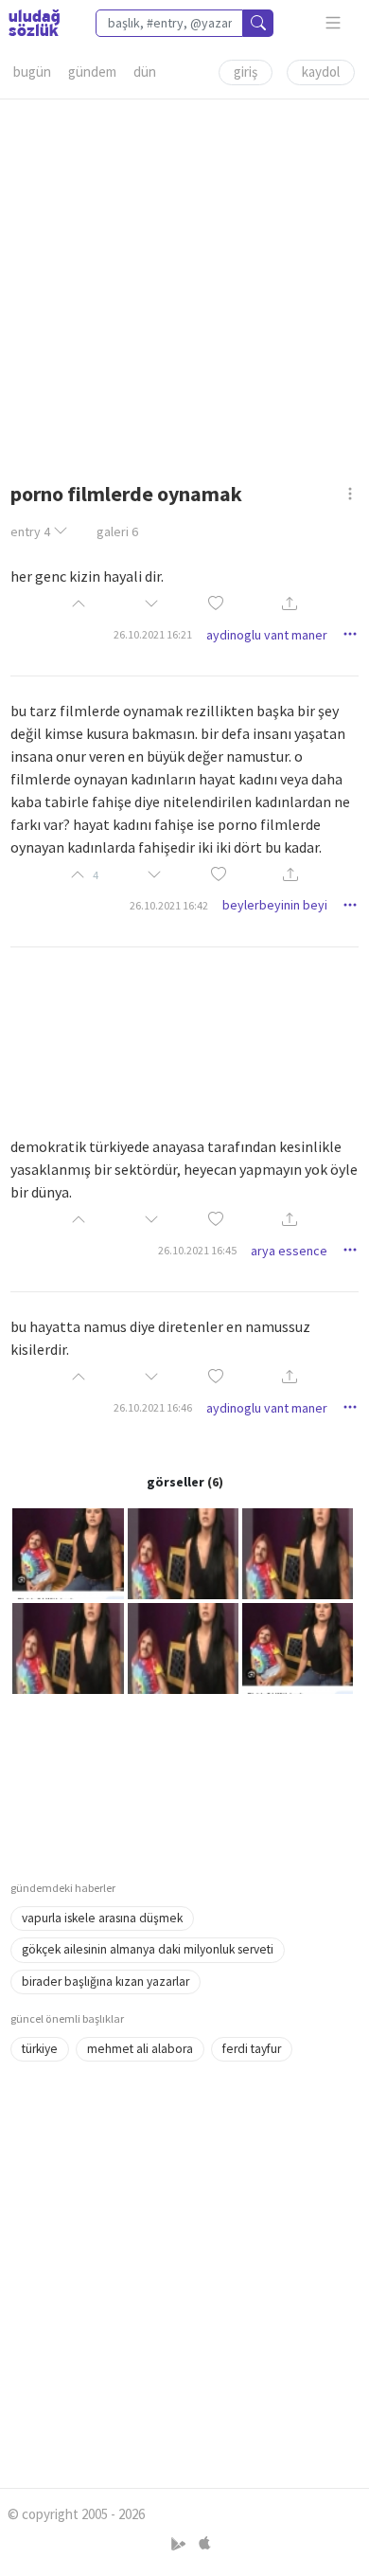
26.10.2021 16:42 (169, 905)
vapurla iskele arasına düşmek (102, 1918)
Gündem (92, 72)
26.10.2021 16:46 (153, 1407)
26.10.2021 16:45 (197, 1250)
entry (30, 531)
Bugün (32, 72)
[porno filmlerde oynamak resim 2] (183, 1552)
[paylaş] (290, 605)
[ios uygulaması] (204, 2544)
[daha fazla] (334, 23)
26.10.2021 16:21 (153, 634)
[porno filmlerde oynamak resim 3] (298, 1552)
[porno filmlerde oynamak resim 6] (298, 1647)
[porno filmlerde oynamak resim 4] (68, 1647)
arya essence (289, 1251)
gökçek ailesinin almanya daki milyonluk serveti (148, 1949)
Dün (145, 72)
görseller (176, 1482)
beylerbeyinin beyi (275, 905)
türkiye (40, 2049)
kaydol (321, 72)
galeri (117, 531)
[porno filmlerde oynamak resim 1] (68, 1552)
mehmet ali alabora (140, 2049)
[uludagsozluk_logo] (34, 23)
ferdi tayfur (252, 2049)
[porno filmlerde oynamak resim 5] (183, 1647)
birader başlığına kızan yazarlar (105, 1982)
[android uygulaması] (180, 2544)
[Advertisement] (184, 284)
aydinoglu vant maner (267, 635)
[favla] (216, 604)
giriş (246, 72)
